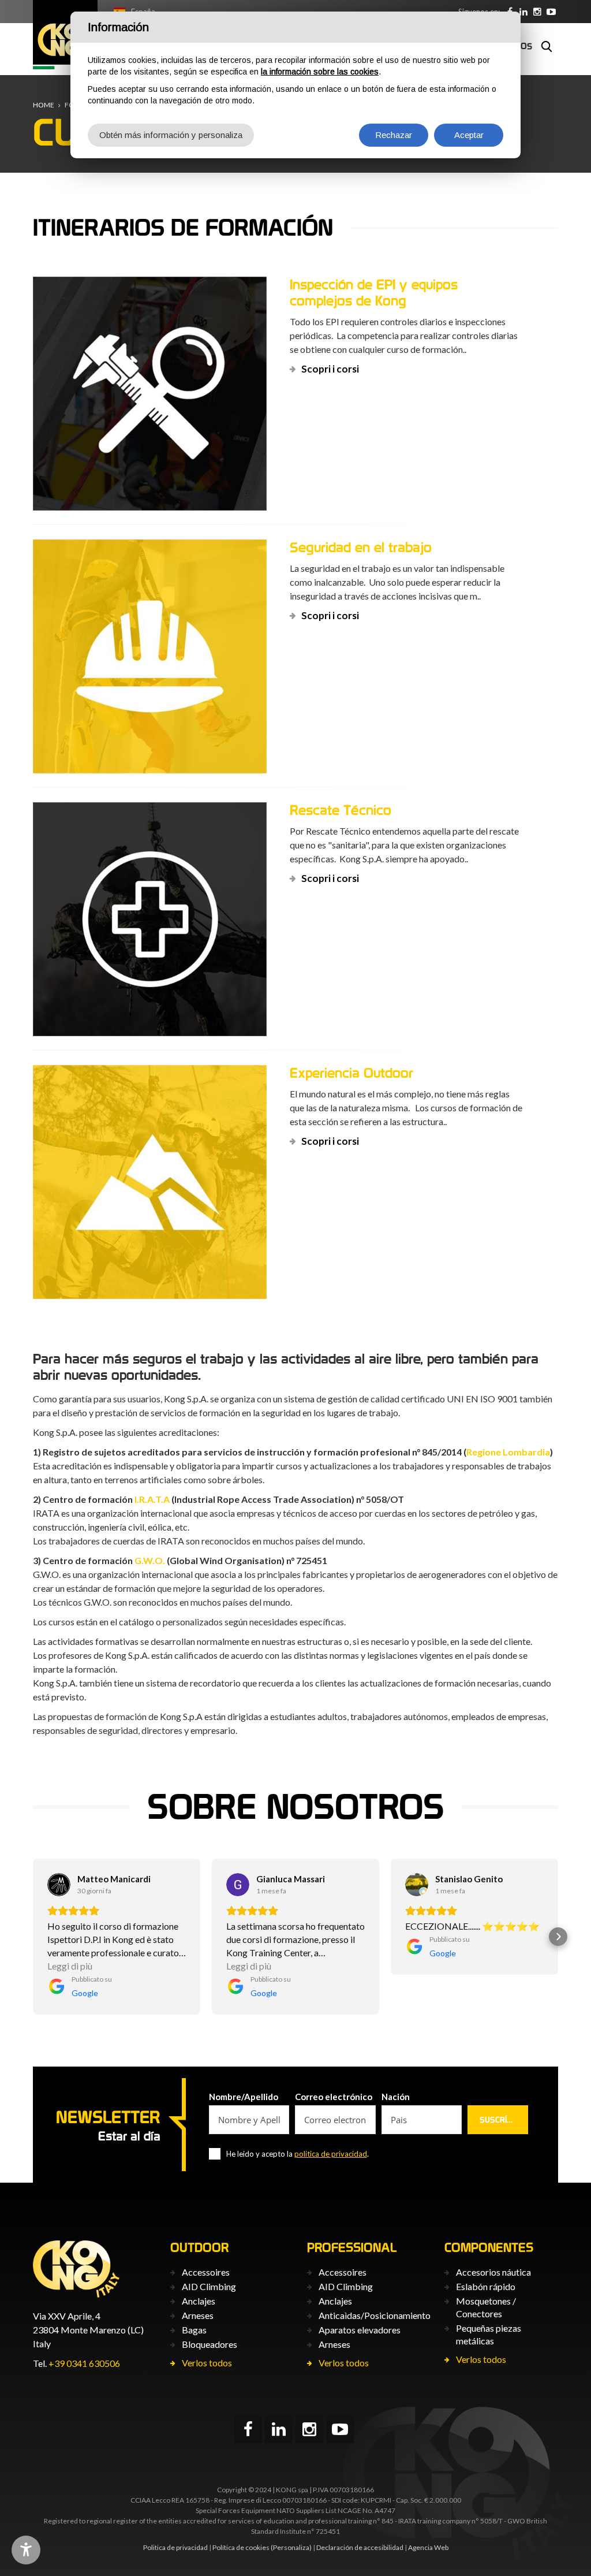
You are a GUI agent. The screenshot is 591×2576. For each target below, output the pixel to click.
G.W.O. (150, 1560)
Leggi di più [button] (70, 1966)
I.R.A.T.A (152, 1499)
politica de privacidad (331, 2154)
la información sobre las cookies (320, 72)
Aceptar (469, 135)
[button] (33, 1937)
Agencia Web (428, 2547)
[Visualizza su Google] (59, 1885)
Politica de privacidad (175, 2547)
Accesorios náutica (493, 2272)
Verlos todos (207, 2363)
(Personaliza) (291, 2547)
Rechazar (394, 135)
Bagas (194, 2330)
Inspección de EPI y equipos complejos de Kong (374, 293)
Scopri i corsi (330, 369)
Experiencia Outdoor (351, 1073)
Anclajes (199, 2301)
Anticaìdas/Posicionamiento (375, 2315)
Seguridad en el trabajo (361, 547)
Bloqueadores (210, 2344)
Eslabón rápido (486, 2286)
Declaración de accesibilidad (360, 2547)
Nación (396, 2097)
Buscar (547, 46)
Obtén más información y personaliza (171, 135)
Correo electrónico (334, 2097)
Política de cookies (241, 2547)
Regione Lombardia (508, 1452)
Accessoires (206, 2272)
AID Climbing (209, 2286)
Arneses (198, 2315)
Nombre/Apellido (244, 2097)
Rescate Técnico (341, 810)
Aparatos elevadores (360, 2330)
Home (44, 105)
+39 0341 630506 (84, 2363)
